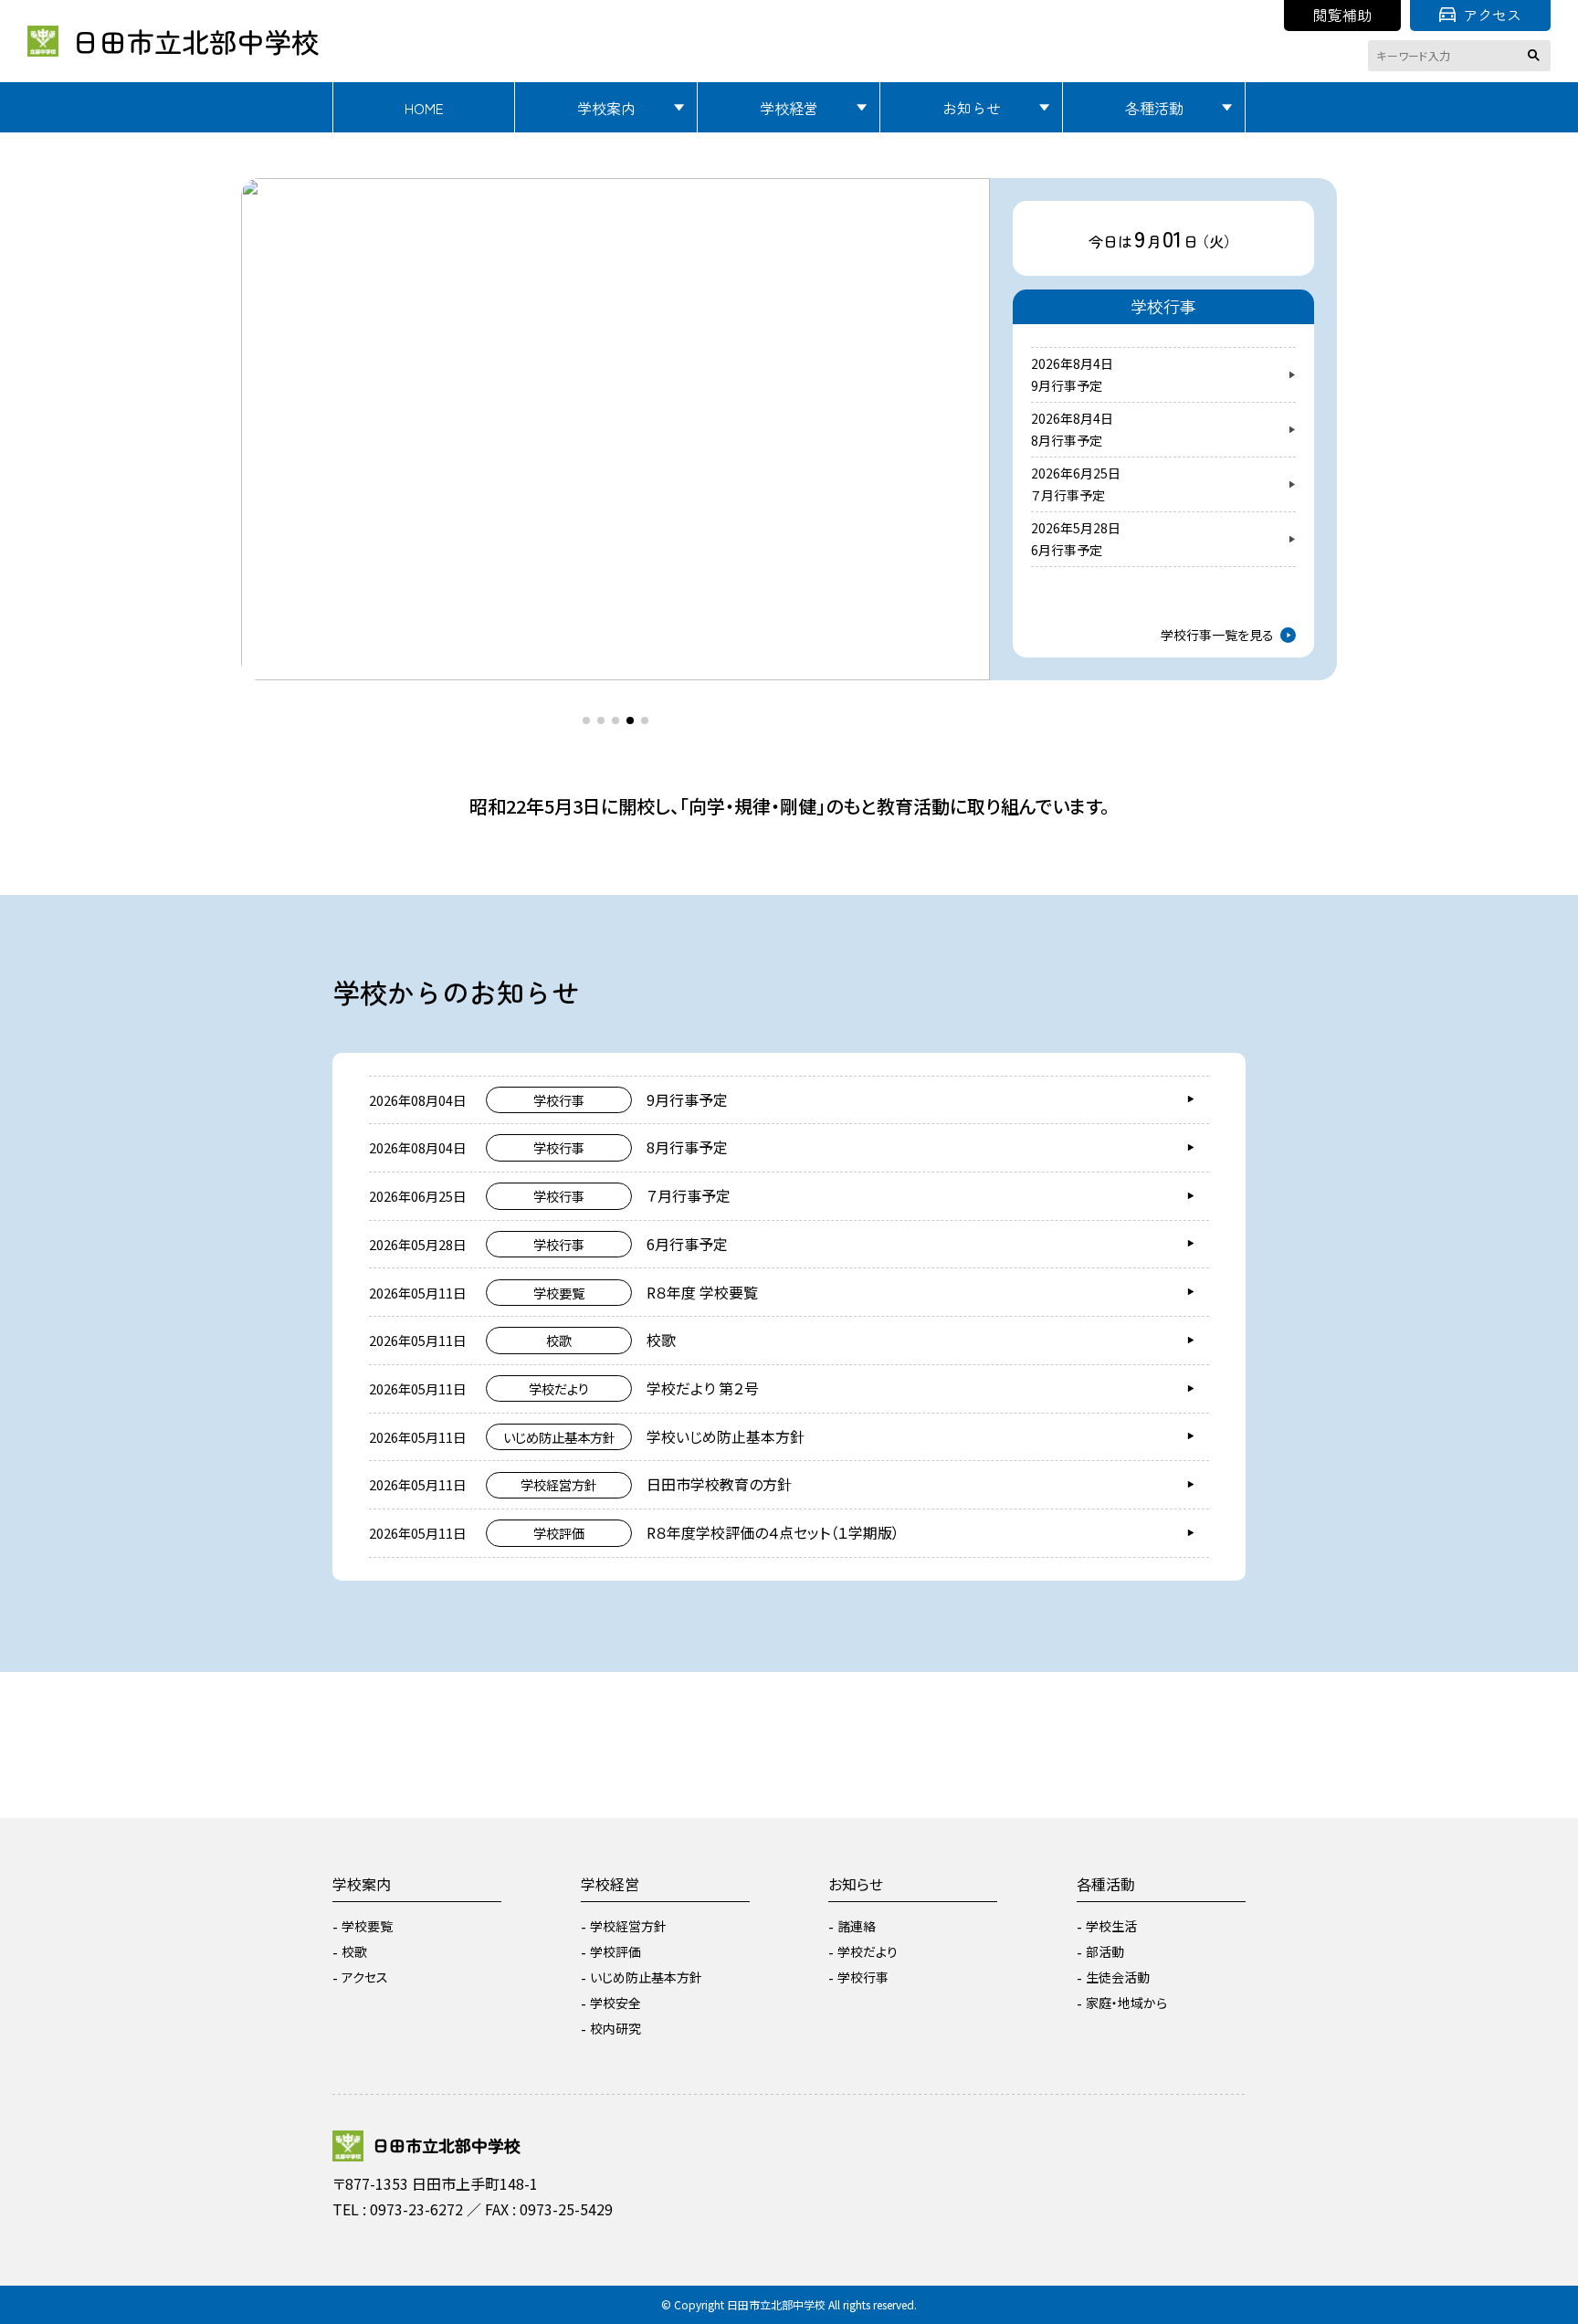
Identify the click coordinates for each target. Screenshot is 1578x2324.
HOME (424, 108)
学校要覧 (367, 1926)
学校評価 (615, 1951)
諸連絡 (857, 1926)
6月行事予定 (1067, 550)
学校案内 (606, 108)
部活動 (1105, 1951)
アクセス (1492, 15)
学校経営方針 (628, 1926)
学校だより (868, 1951)
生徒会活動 (1118, 1977)
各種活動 (1154, 108)
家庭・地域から (1126, 2003)
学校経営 (789, 108)
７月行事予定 (1068, 495)
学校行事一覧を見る (1217, 635)
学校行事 (863, 1977)
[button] (273, 411)
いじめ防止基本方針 (646, 1977)
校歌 (354, 1951)
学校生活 (1111, 1926)
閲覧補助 (1342, 15)
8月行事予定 (1067, 440)
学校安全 (615, 2003)
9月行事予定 (1067, 385)
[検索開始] (1537, 56)
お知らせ (972, 108)
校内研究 (615, 2028)
